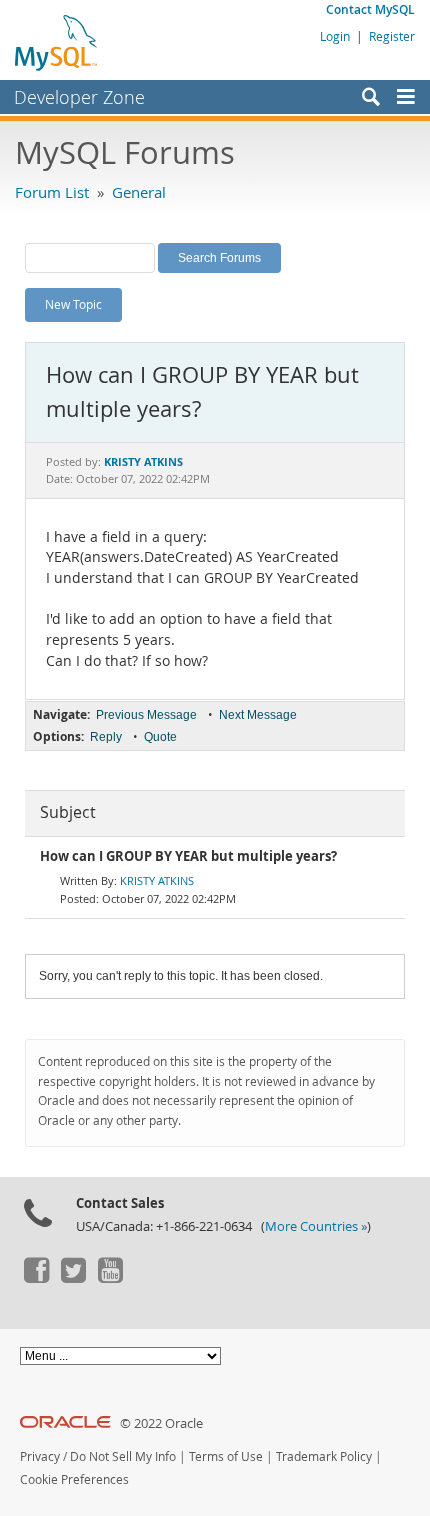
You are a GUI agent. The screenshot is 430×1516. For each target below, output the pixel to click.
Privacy (40, 1456)
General (139, 192)
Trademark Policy (324, 1456)
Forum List (52, 192)
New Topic (73, 304)
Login (335, 36)
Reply (106, 737)
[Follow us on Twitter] (73, 1278)
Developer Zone (79, 97)
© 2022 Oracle (161, 1423)
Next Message (258, 715)
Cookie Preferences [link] (74, 1479)
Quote (160, 737)
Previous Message (146, 715)
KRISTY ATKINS (157, 880)
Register (392, 36)
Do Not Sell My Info (123, 1456)
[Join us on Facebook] (36, 1278)
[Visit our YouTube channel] (110, 1278)
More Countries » (316, 1226)
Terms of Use (226, 1456)
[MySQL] (57, 42)
